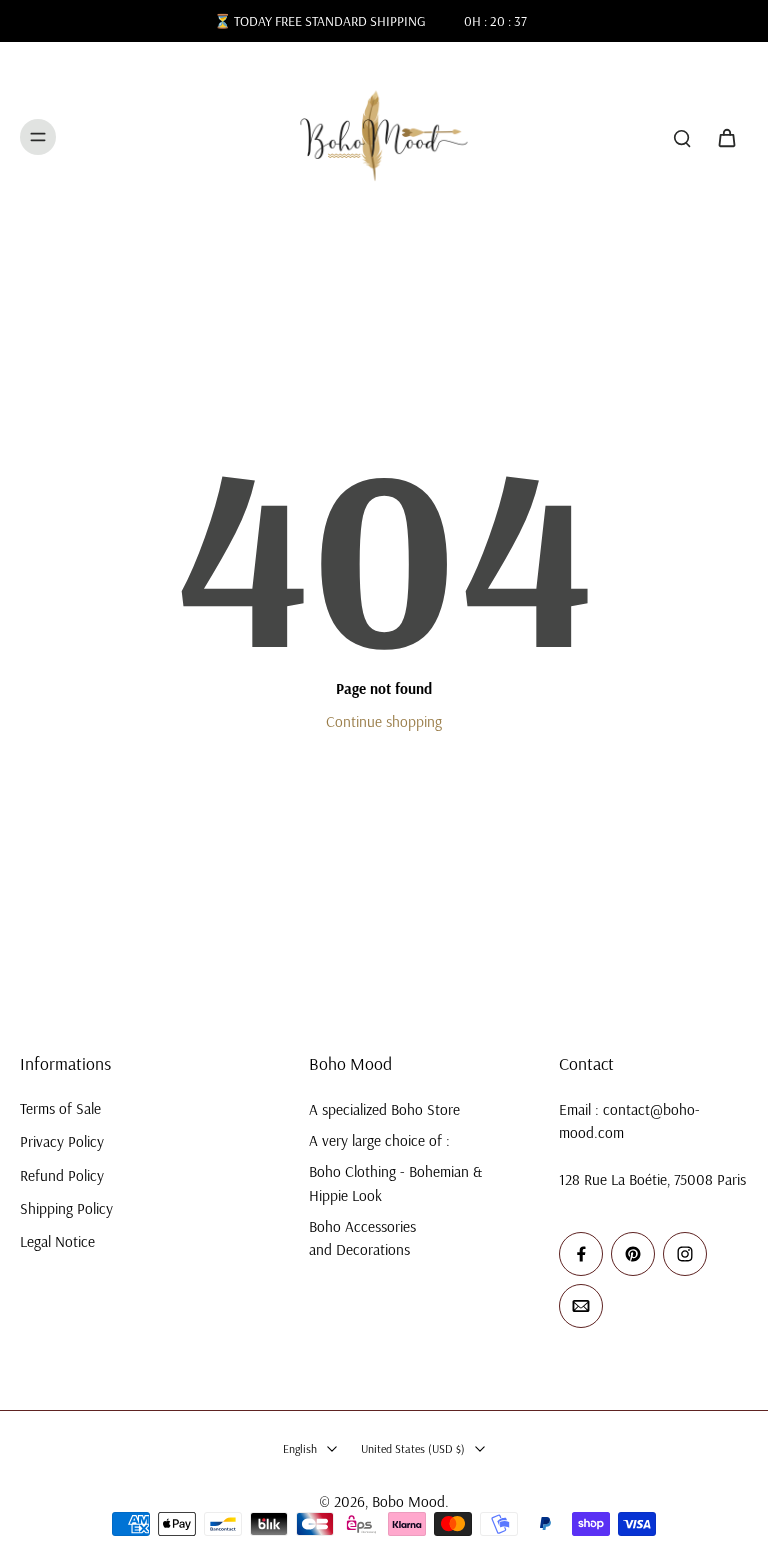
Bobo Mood (408, 1501)
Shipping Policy (66, 1208)
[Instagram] (685, 1254)
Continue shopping (384, 721)
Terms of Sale (60, 1108)
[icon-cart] (726, 137)
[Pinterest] (633, 1254)
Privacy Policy (62, 1141)
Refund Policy (62, 1175)
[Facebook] (581, 1254)
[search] (682, 137)
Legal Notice (57, 1241)
